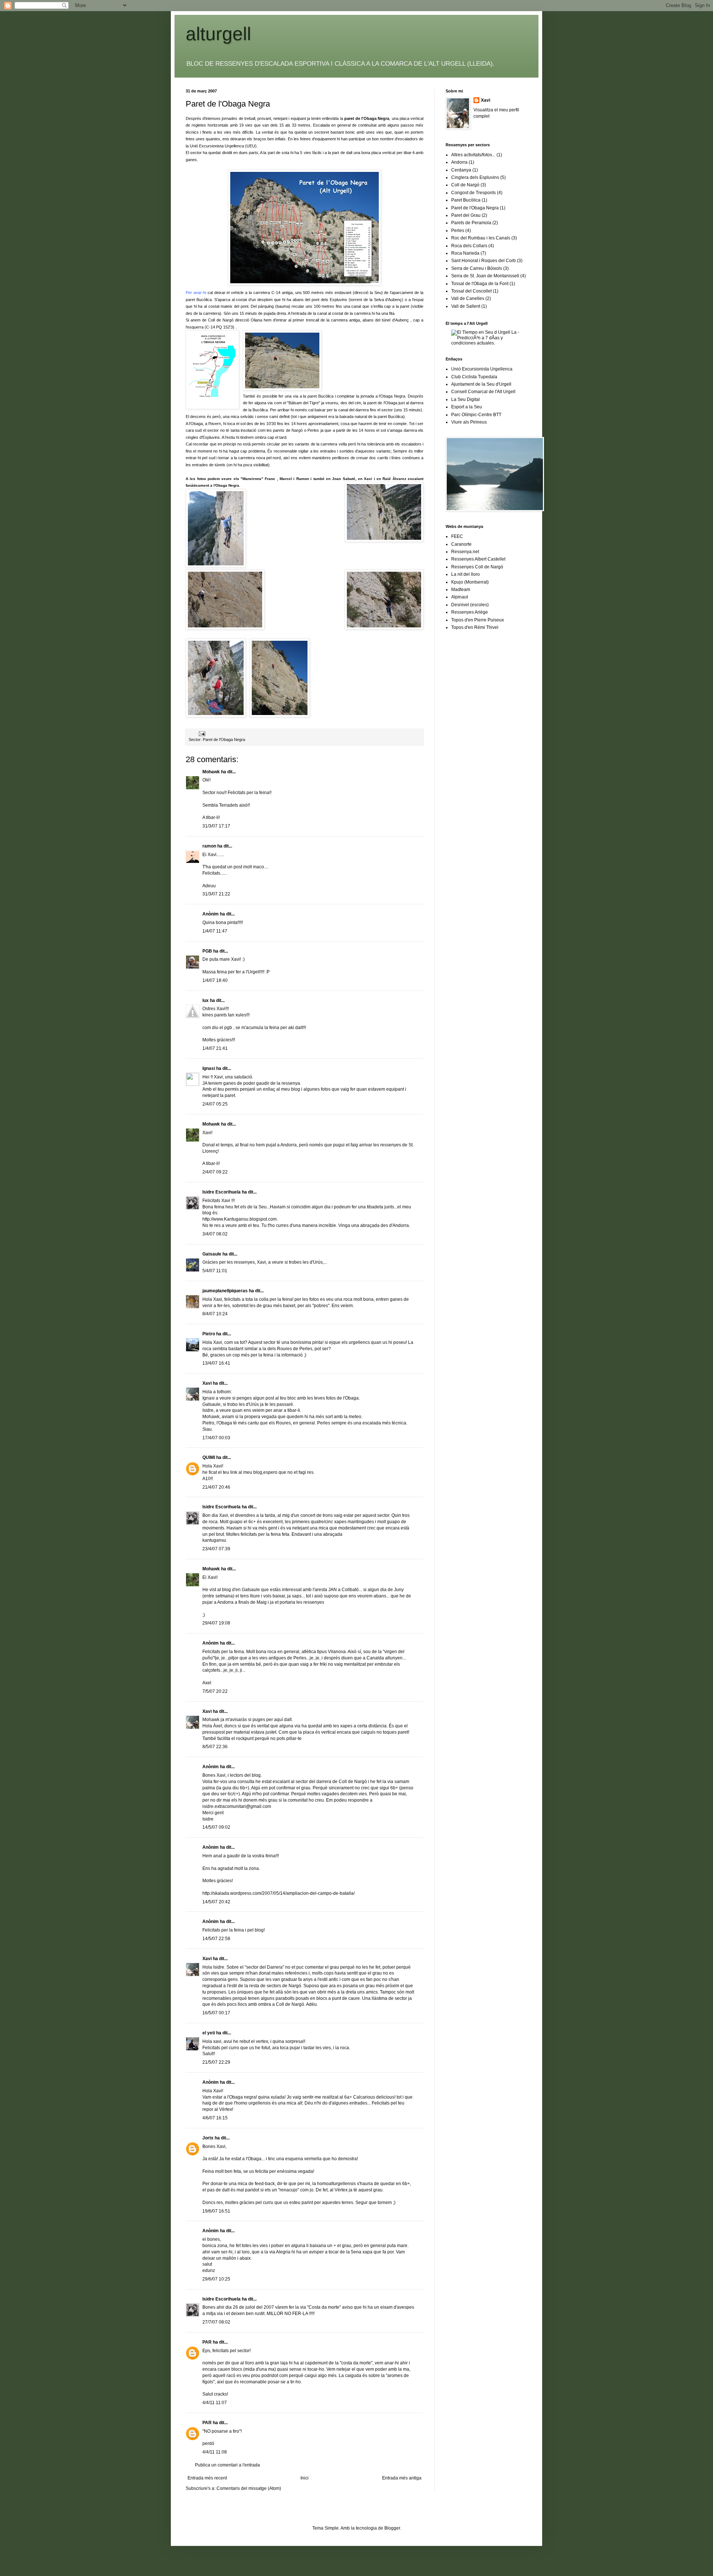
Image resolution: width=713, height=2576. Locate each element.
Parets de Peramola (471, 223)
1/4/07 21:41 (215, 1048)
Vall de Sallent (466, 306)
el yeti (209, 2033)
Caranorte (461, 544)
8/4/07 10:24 (215, 1314)
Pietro (209, 1334)
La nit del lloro (465, 574)
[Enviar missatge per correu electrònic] (202, 733)
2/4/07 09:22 (215, 1172)
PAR (207, 2342)
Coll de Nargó (465, 185)
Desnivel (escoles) (470, 605)
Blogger (392, 2528)
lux (206, 1000)
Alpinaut (460, 597)
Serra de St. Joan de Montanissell (485, 276)
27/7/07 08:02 (216, 2322)
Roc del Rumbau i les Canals (481, 238)
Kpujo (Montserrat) (470, 582)
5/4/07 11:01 (215, 1271)
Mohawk (211, 772)
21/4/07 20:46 (216, 1487)
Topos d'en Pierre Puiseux (478, 620)
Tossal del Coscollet (471, 291)
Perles (458, 231)
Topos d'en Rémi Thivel (475, 627)
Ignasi (209, 1068)
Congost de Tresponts (473, 193)
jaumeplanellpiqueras (225, 1291)
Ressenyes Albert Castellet (478, 559)
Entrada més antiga (402, 2478)
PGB (207, 951)
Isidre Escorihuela (222, 1192)
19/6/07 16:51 (216, 2211)
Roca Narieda (465, 253)
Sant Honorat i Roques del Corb (484, 261)
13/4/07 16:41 (216, 1363)
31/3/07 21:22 (216, 894)
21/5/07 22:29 (216, 2062)
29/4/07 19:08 (216, 1623)
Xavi (207, 1383)
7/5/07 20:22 (215, 1691)
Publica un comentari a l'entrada (227, 2465)
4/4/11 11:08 (215, 2452)
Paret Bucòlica (466, 200)
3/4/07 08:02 (215, 1234)
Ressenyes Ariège (470, 612)
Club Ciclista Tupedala (474, 377)
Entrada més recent (207, 2478)
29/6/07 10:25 (216, 2279)
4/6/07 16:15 (215, 2118)
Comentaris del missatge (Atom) (249, 2488)
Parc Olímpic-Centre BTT (476, 415)
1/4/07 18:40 (215, 980)
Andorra (459, 162)
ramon (209, 846)
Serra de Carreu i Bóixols (477, 268)
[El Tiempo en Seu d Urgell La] (489, 343)
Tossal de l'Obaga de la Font (480, 284)
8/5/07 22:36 (215, 1747)
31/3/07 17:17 (216, 826)
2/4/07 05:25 (215, 1104)
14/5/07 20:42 (216, 1902)
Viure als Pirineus (469, 422)
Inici (305, 2478)
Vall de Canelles (468, 298)
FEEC (457, 536)
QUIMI (209, 1457)
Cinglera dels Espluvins (475, 177)
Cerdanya (461, 170)
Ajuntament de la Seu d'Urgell (481, 384)
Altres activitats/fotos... (473, 155)
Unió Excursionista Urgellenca (482, 369)
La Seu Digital (465, 399)
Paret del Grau (466, 215)
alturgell (218, 34)
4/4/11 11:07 (215, 2403)
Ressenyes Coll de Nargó (477, 567)
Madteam (461, 590)
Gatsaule (212, 1254)
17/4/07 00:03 (216, 1438)
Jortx (208, 2138)
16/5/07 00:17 (216, 2013)
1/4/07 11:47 (215, 931)
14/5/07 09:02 (216, 1827)
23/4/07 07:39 (216, 1549)
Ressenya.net (465, 552)
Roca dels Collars (469, 246)
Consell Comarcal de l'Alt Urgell (483, 392)
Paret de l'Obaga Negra (228, 104)
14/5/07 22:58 (216, 1939)
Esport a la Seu (467, 407)
